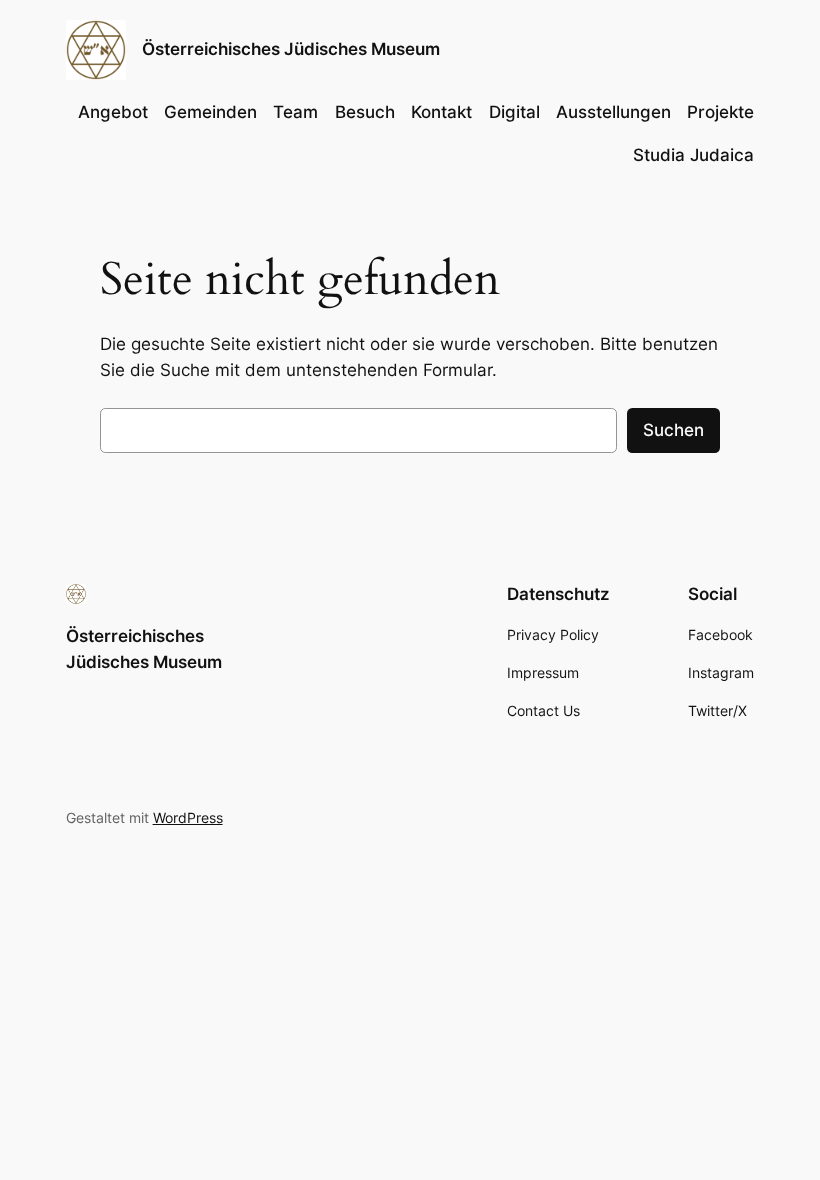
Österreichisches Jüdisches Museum (291, 49)
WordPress (188, 817)
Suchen (673, 430)
